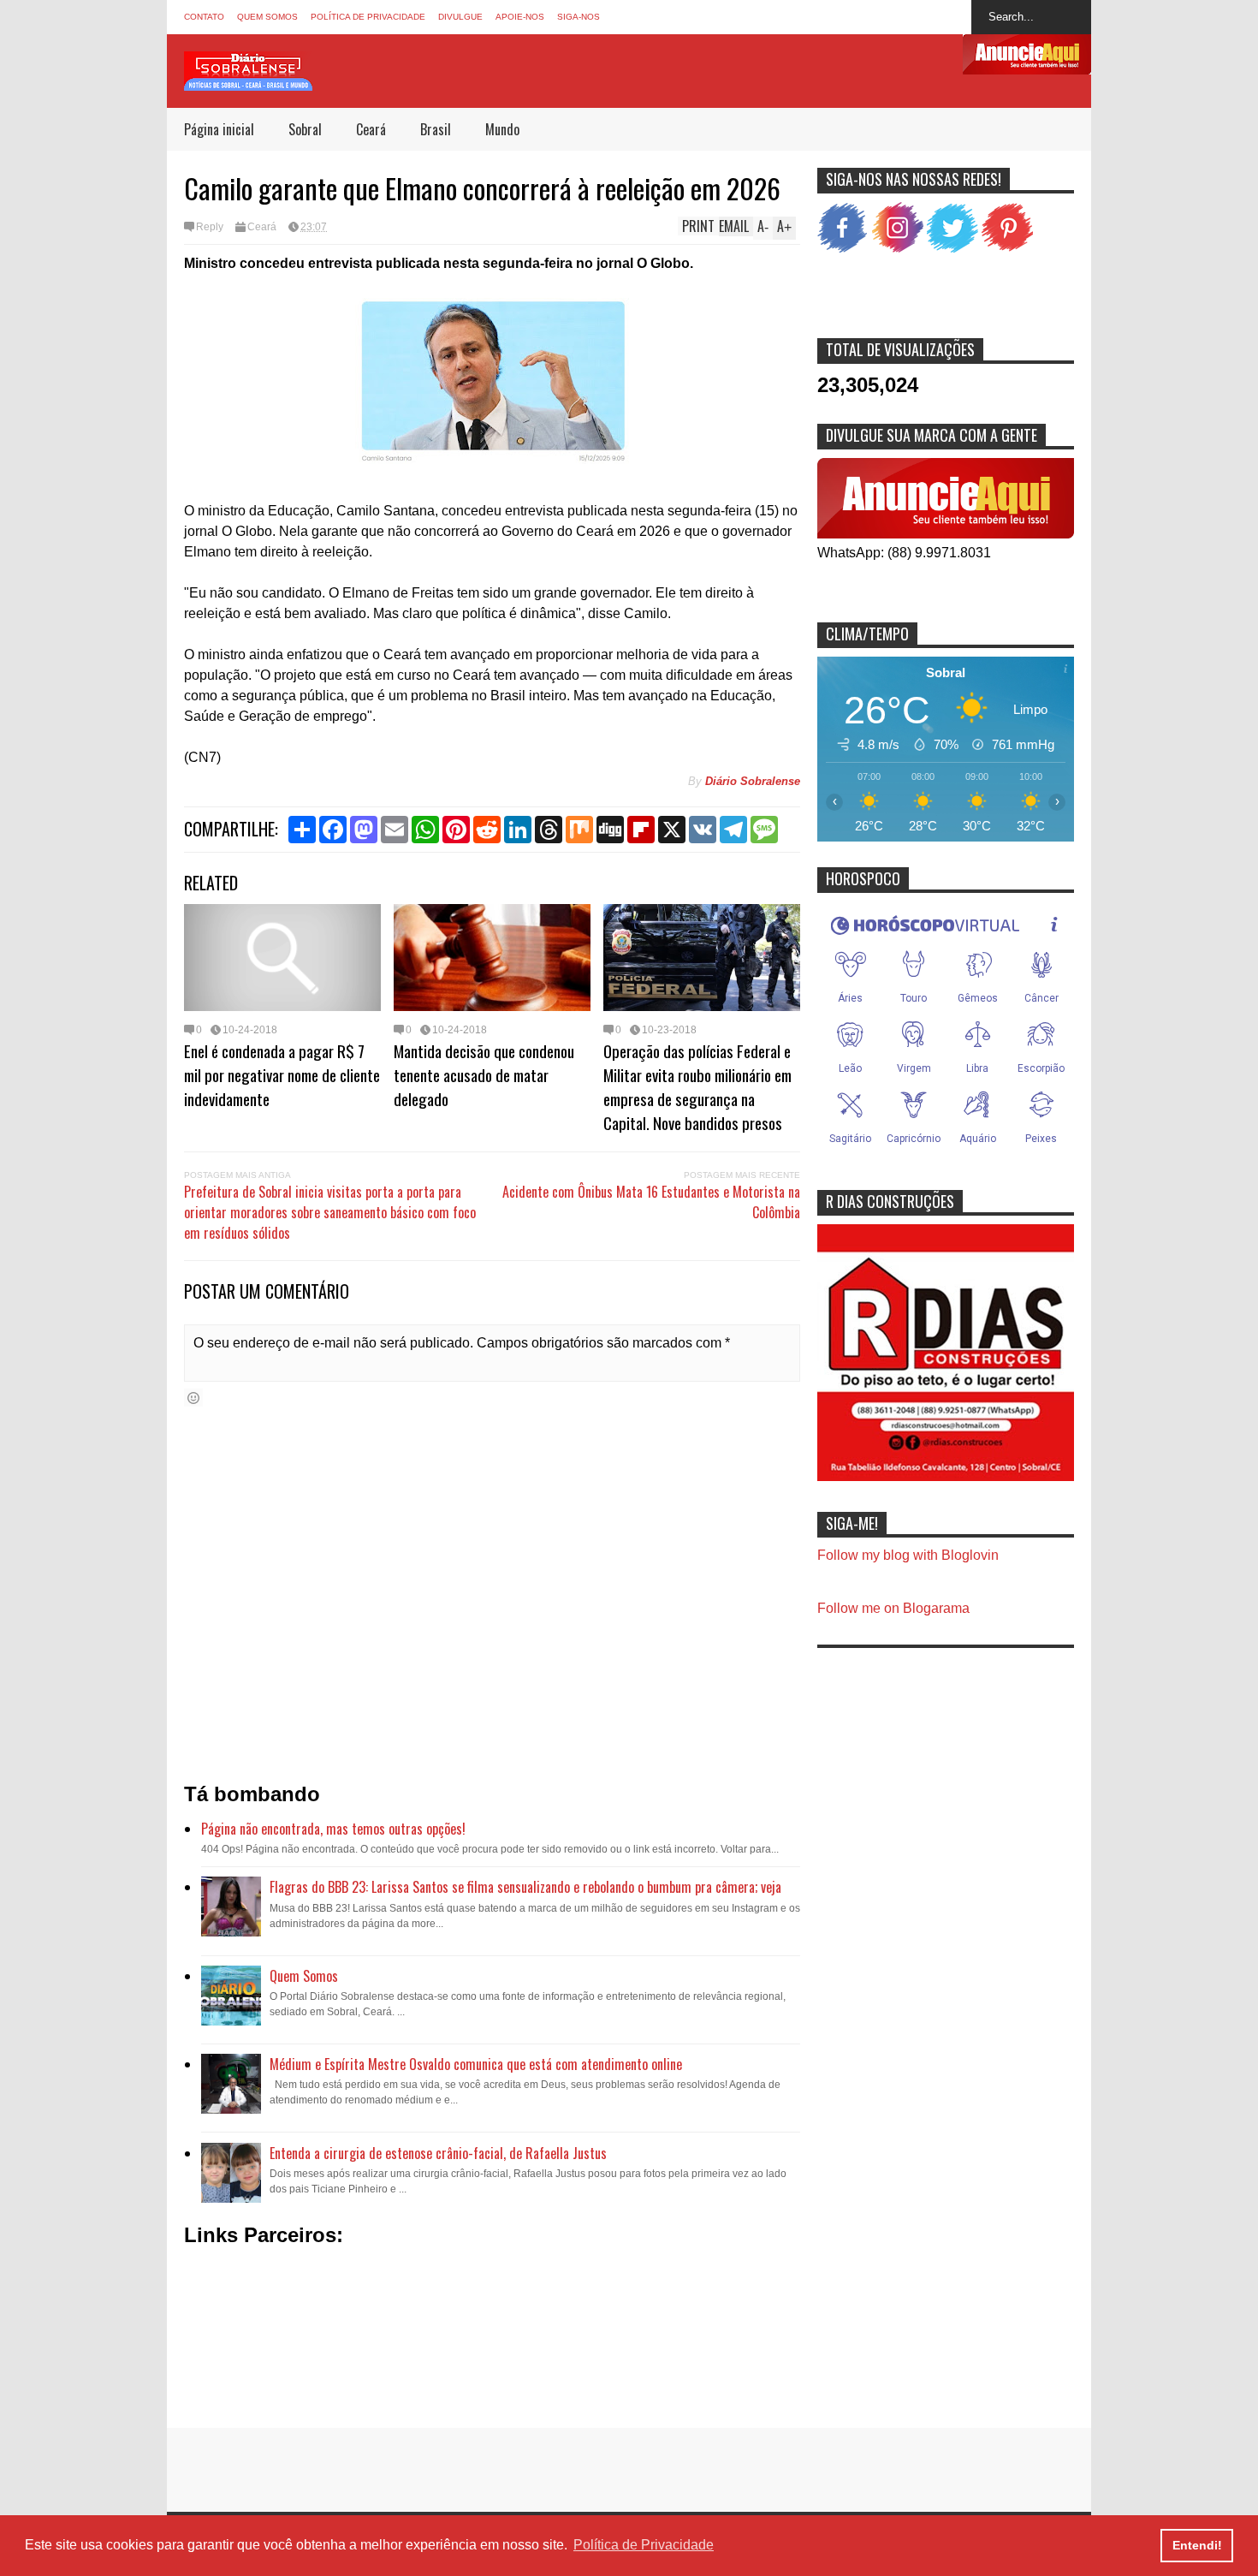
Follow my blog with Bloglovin (908, 1555)
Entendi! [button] (1197, 2545)
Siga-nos (579, 17)
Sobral (305, 129)
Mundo (502, 129)
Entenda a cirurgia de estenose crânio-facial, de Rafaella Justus (438, 2153)
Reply (210, 227)
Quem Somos (267, 17)
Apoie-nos (520, 17)
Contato (204, 17)
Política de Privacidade (368, 17)
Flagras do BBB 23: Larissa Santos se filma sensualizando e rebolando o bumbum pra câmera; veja (525, 1887)
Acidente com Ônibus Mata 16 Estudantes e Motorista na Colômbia (651, 1202)
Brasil (436, 129)
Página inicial (219, 129)
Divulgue (460, 17)
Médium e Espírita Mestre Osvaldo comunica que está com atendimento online (476, 2064)
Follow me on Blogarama (893, 1608)
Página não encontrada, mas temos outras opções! (333, 1829)
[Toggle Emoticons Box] (193, 1398)
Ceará (371, 129)
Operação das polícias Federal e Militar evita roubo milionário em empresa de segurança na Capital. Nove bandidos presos (697, 1086)
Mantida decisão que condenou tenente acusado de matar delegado (484, 1074)
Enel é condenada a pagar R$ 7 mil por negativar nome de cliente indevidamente (282, 1074)
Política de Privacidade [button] (644, 2545)
